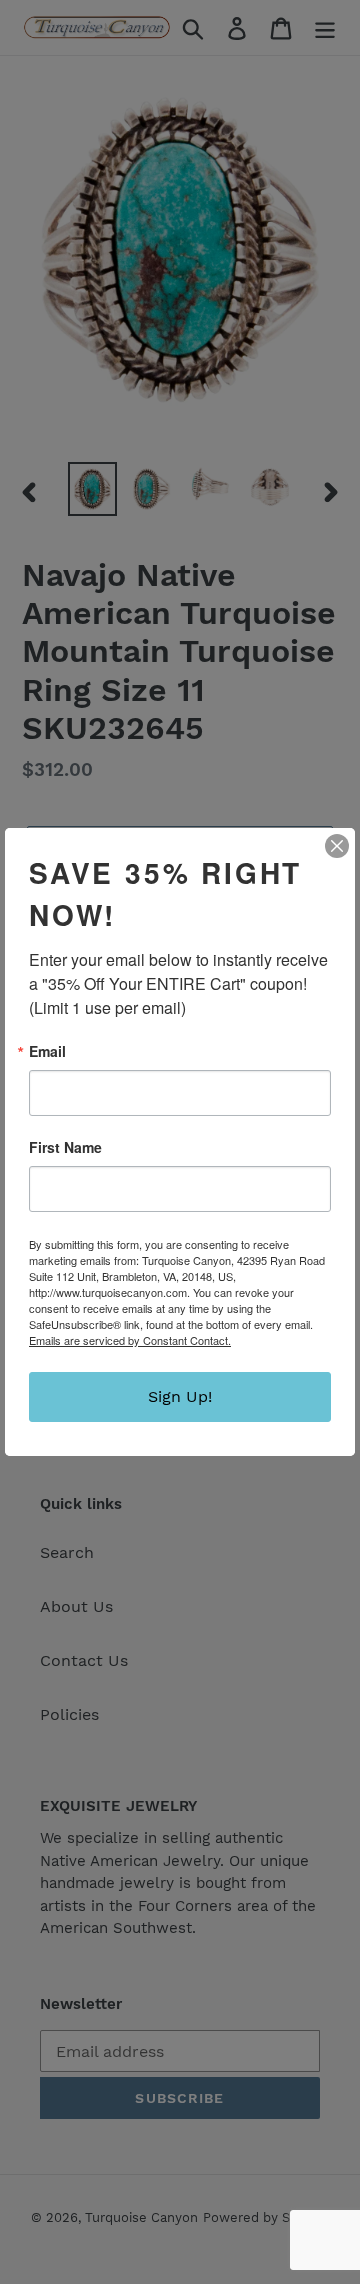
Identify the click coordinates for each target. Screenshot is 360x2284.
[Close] (337, 846)
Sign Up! (180, 1396)
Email (47, 1051)
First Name (65, 1147)
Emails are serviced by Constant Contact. (130, 1340)
